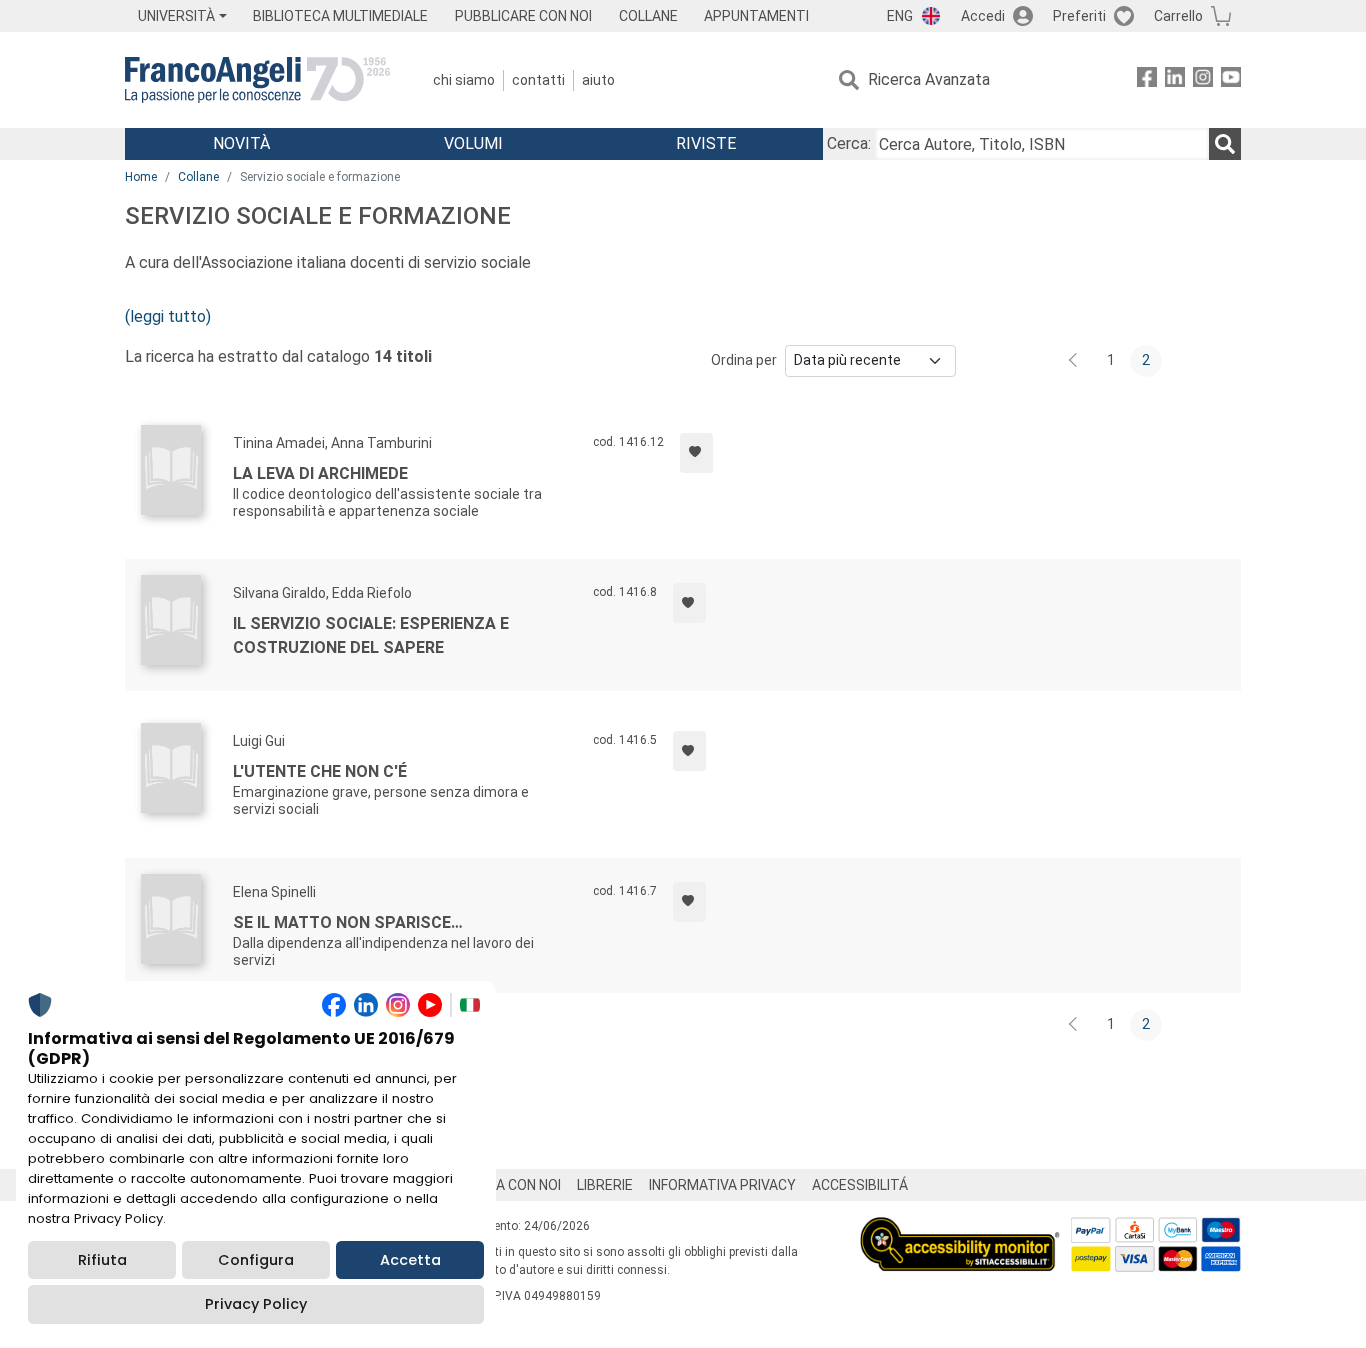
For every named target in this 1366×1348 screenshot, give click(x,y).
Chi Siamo (464, 80)
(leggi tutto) (168, 316)
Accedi (983, 16)
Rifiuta (102, 1260)
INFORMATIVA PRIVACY (722, 1185)
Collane (198, 177)
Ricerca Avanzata (929, 79)
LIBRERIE (605, 1185)
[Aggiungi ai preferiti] (696, 453)
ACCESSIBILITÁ (860, 1185)
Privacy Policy (256, 1304)
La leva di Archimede (320, 473)
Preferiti (1079, 16)
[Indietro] (1075, 361)
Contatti (538, 80)
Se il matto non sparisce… (348, 922)
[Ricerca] (1225, 144)
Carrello (1178, 16)
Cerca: (849, 143)
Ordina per (744, 360)
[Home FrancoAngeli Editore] (257, 80)
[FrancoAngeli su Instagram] (1203, 80)
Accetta (410, 1260)
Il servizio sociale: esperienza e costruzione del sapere (371, 635)
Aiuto (598, 80)
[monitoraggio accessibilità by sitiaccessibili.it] (960, 1228)
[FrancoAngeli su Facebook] (1147, 80)
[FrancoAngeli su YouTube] (1231, 80)
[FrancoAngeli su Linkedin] (1175, 80)
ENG (900, 16)
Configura (256, 1260)
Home (141, 177)
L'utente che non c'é (320, 771)
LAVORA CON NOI (507, 1185)
